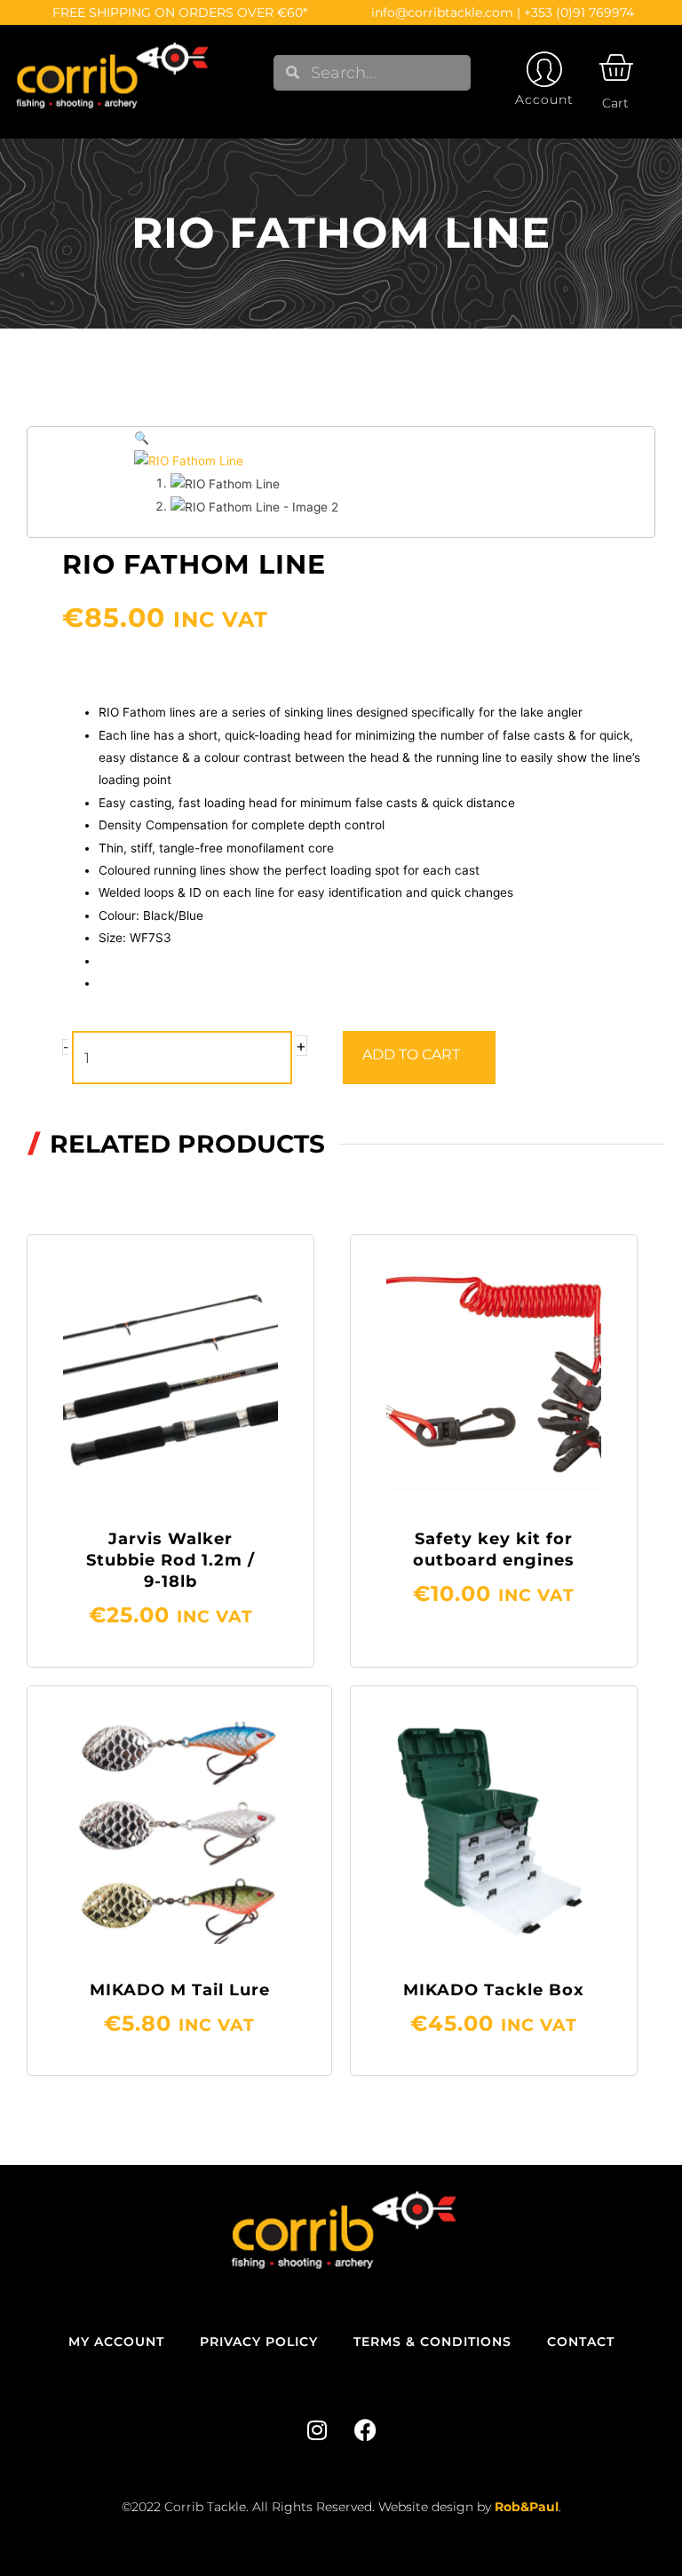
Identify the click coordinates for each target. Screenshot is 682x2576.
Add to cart (411, 1054)
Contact (581, 2342)
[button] (142, 438)
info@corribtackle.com (442, 12)
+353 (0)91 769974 (579, 12)
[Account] (544, 69)
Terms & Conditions (432, 2342)
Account (544, 99)
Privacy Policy (259, 2342)
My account (116, 2342)
